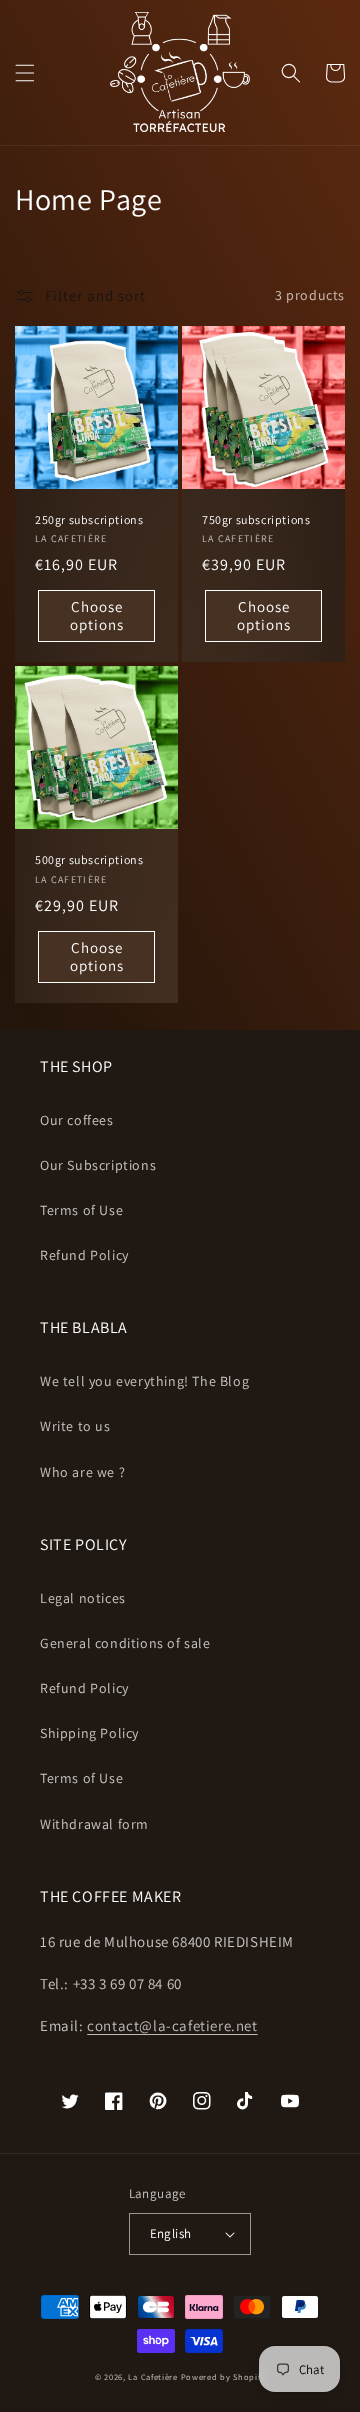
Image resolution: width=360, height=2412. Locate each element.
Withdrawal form (94, 1824)
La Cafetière (152, 2376)
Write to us (75, 1426)
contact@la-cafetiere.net (172, 2025)
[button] (25, 73)
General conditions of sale (125, 1643)
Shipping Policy (89, 1733)
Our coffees (77, 1120)
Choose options (97, 615)
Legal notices (83, 1598)
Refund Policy (84, 1255)
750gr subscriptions (256, 519)
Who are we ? (82, 1472)
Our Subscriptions (98, 1165)
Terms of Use (81, 1210)
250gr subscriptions (89, 519)
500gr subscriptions (89, 859)
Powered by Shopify (223, 2376)
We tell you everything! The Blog (144, 1381)
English (171, 2233)
